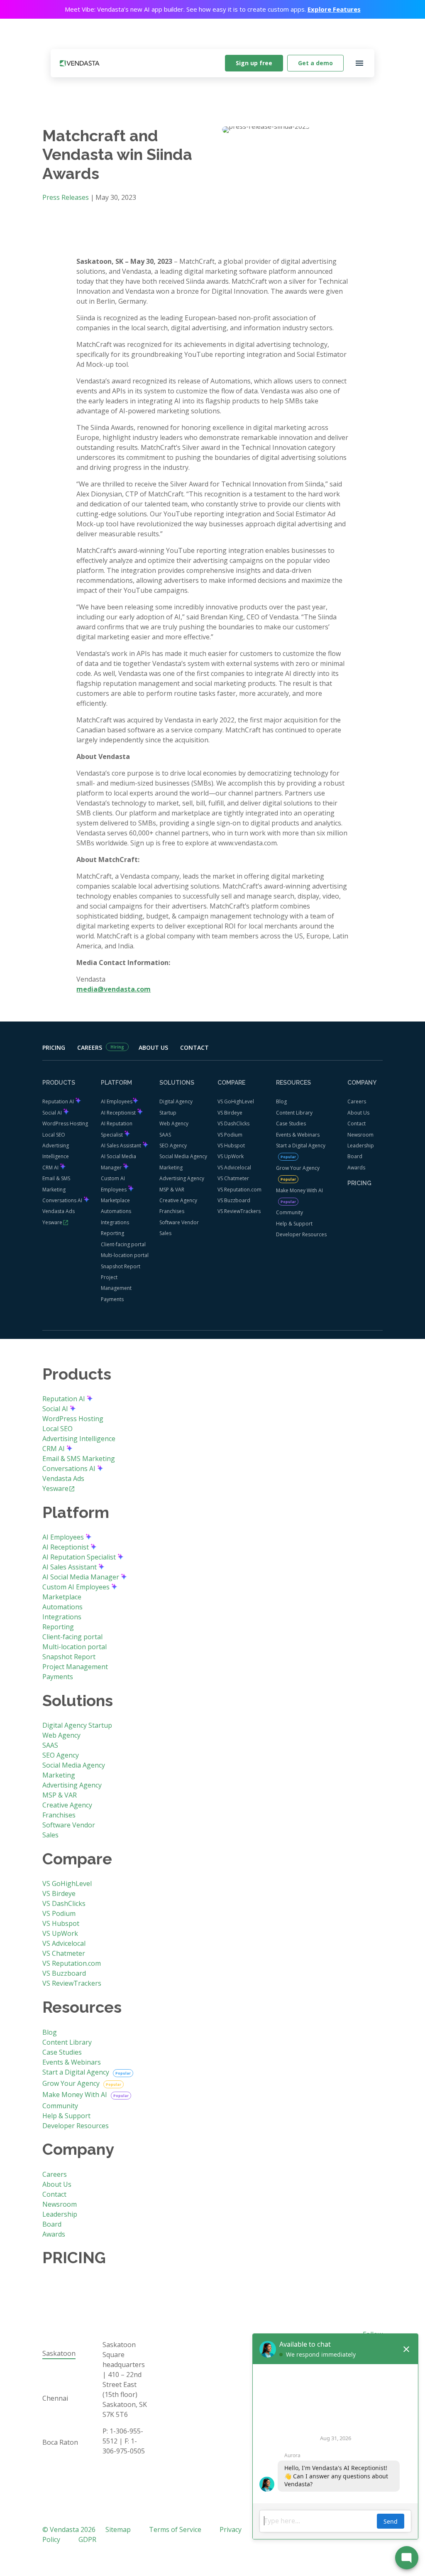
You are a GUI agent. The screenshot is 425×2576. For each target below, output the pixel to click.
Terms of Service (175, 2529)
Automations (116, 1211)
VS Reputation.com (239, 1190)
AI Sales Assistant (122, 1146)
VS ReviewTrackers (239, 1211)
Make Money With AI (299, 1190)
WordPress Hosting (65, 1123)
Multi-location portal (125, 1255)
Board (355, 1156)
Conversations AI (63, 1200)
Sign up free (254, 63)
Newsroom (360, 1135)
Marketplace (115, 1200)
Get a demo (315, 63)
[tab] (60, 2354)
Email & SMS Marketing (79, 1459)
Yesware (52, 1222)
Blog (281, 1101)
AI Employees (117, 1101)
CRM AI (51, 1168)
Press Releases (66, 197)
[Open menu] (359, 63)
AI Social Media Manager (82, 1577)
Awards (356, 1168)
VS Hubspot (231, 1146)
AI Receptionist (119, 1113)
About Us (153, 1047)
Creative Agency (178, 1200)
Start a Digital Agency (301, 1146)
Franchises (172, 1211)
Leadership (361, 1146)
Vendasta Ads (59, 1211)
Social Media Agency (183, 1156)
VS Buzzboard (234, 1200)
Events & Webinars (298, 1135)
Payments (112, 1299)
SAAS (165, 1135)
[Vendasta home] (80, 63)
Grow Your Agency (298, 1168)
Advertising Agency (182, 1178)
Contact (194, 1047)
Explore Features (334, 9)
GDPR (87, 2539)
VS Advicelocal (234, 1168)
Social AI (53, 1113)
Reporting (112, 1233)
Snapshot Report (121, 1266)
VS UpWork (231, 1156)
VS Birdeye (230, 1113)
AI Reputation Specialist (80, 1557)
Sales (165, 1233)
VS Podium (230, 1135)
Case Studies (291, 1123)
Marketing (171, 1168)
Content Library (294, 1113)
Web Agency (174, 1123)
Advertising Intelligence (79, 1439)
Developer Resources (301, 1234)
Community (289, 1212)
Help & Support (294, 1224)
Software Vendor (179, 1222)
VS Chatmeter (233, 1178)
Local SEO (54, 1135)
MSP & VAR (172, 1190)
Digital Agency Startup (77, 1725)
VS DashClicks (233, 1123)
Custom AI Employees (77, 1587)
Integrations (115, 1222)
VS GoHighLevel (236, 1101)
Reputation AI (59, 1101)
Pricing (54, 1047)
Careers (90, 1047)
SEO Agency (173, 1146)
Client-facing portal (123, 1244)
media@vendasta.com (114, 989)
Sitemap (118, 2529)
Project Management (75, 1667)
